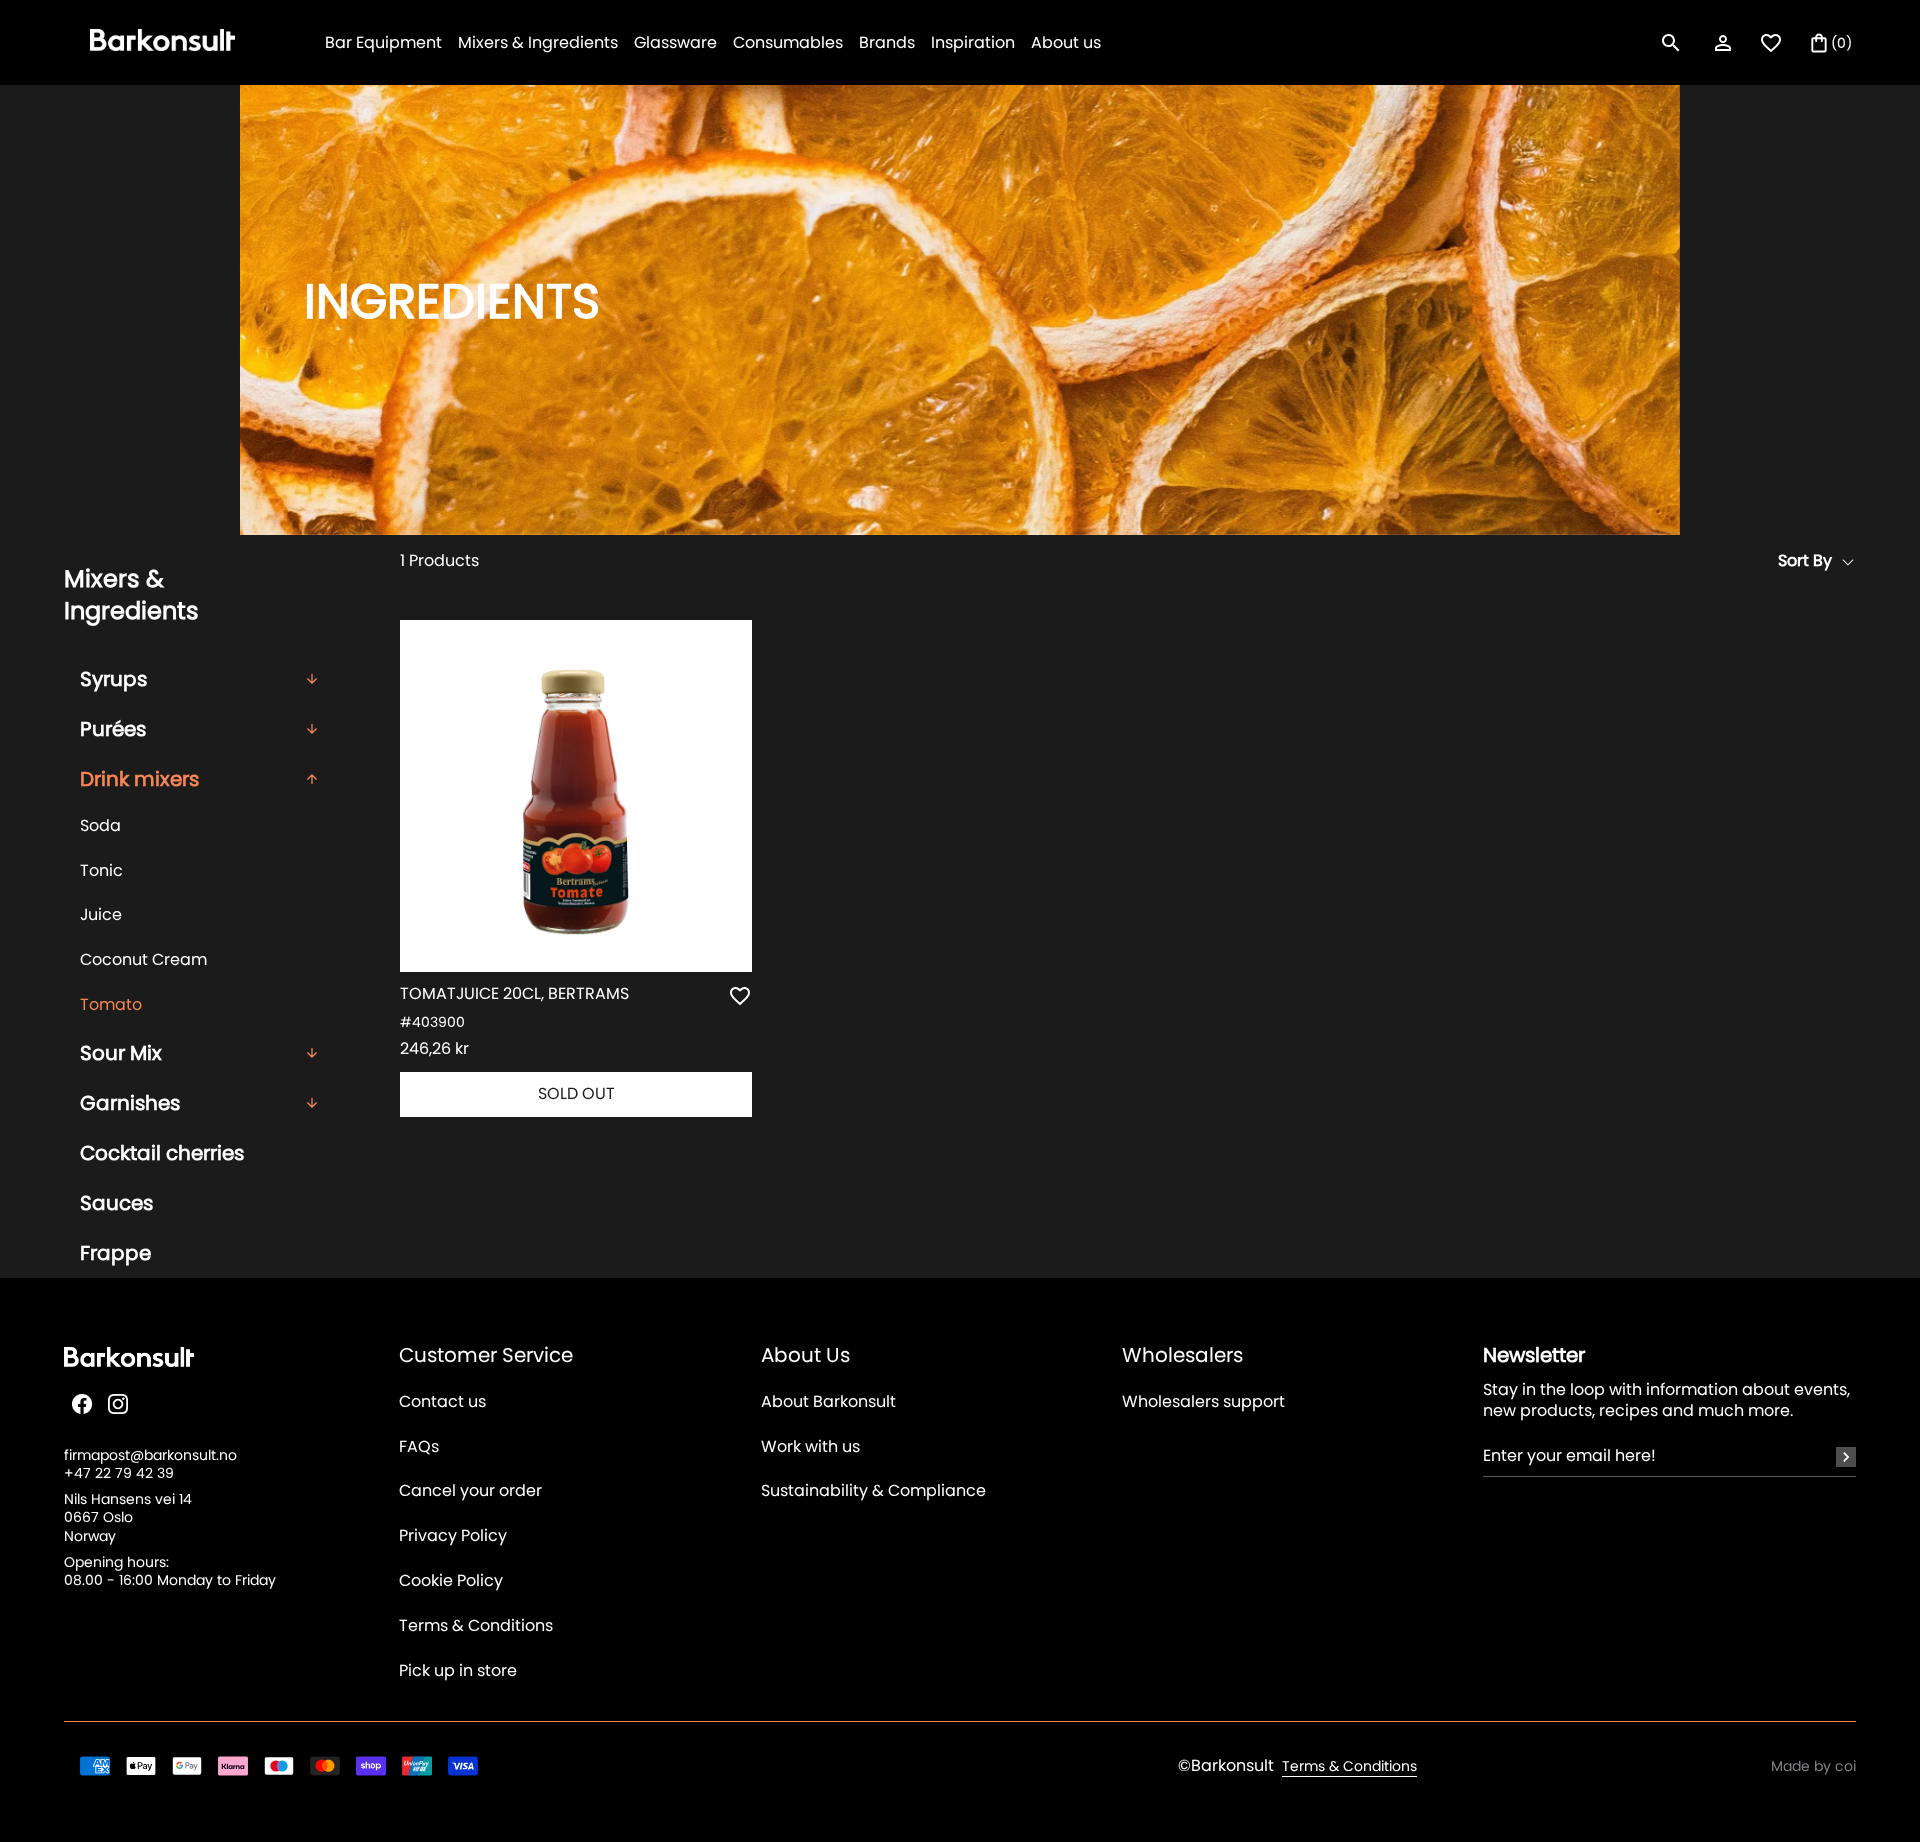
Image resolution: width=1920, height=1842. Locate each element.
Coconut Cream (143, 959)
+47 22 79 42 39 (119, 1473)
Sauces (116, 1203)
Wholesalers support (1203, 1402)
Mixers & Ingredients (538, 42)
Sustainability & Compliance (873, 1491)
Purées (113, 729)
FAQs (419, 1447)
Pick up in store (458, 1671)
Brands (887, 42)
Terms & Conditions (476, 1626)
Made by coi (1813, 1766)
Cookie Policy (451, 1581)
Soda (100, 825)
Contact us (442, 1402)
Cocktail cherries (162, 1153)
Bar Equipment (383, 42)
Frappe (115, 1253)
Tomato (111, 1004)
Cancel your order (470, 1491)
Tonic (101, 870)
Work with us (810, 1447)
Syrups (113, 679)
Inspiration (973, 42)
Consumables (788, 42)
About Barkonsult (828, 1402)
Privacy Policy (453, 1536)
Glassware (675, 42)
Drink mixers (139, 779)
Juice (101, 914)
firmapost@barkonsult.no (150, 1455)
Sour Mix (121, 1053)
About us (1066, 42)
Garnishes (130, 1103)
